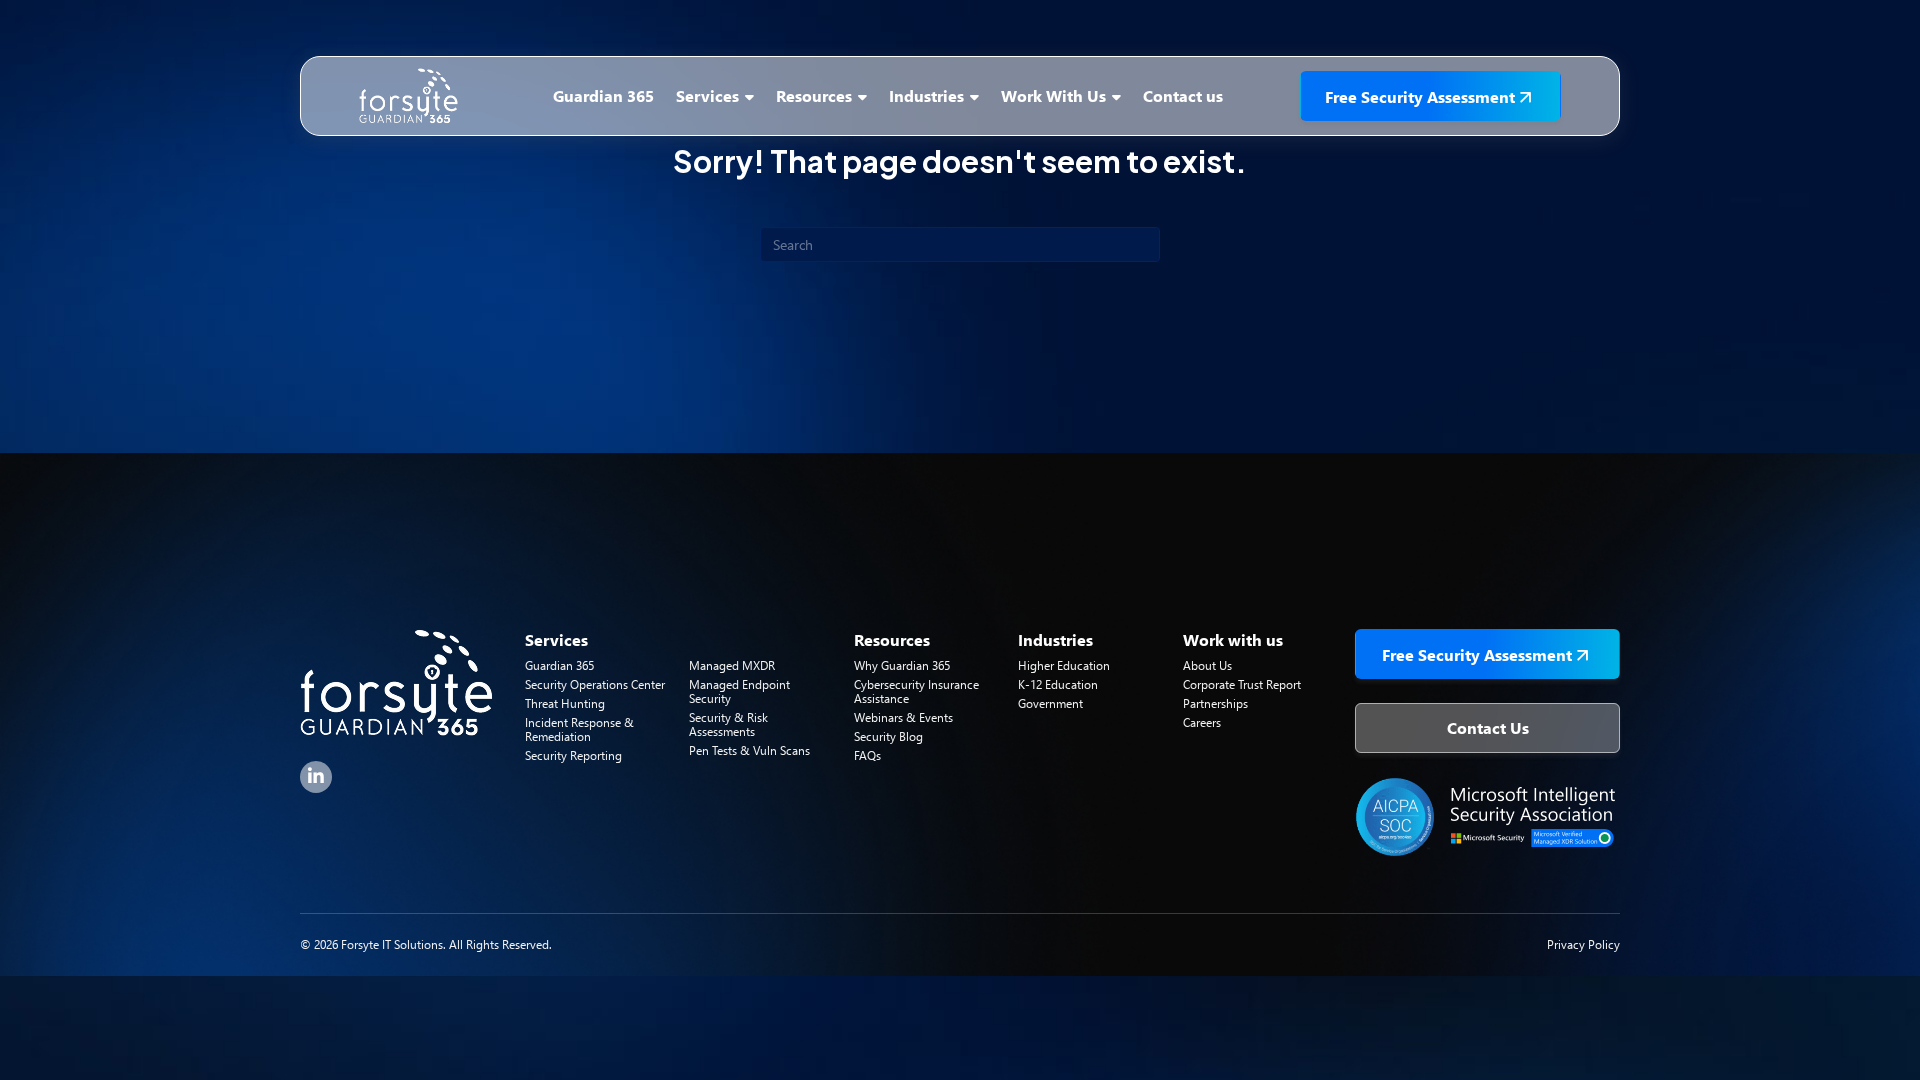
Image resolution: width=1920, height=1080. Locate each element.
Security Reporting (573, 755)
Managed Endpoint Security (739, 691)
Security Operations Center (595, 684)
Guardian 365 (559, 665)
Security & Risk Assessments (728, 724)
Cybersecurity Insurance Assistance (916, 691)
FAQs (867, 755)
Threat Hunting (565, 703)
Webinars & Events (903, 717)
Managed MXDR (732, 665)
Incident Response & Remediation (579, 729)
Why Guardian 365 (902, 665)
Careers (1202, 722)
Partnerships (1215, 703)
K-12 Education (1058, 684)
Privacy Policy (1583, 944)
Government (1050, 703)
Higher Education (1064, 665)
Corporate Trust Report (1242, 684)
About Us (1207, 665)
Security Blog (888, 736)
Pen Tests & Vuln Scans (749, 750)
